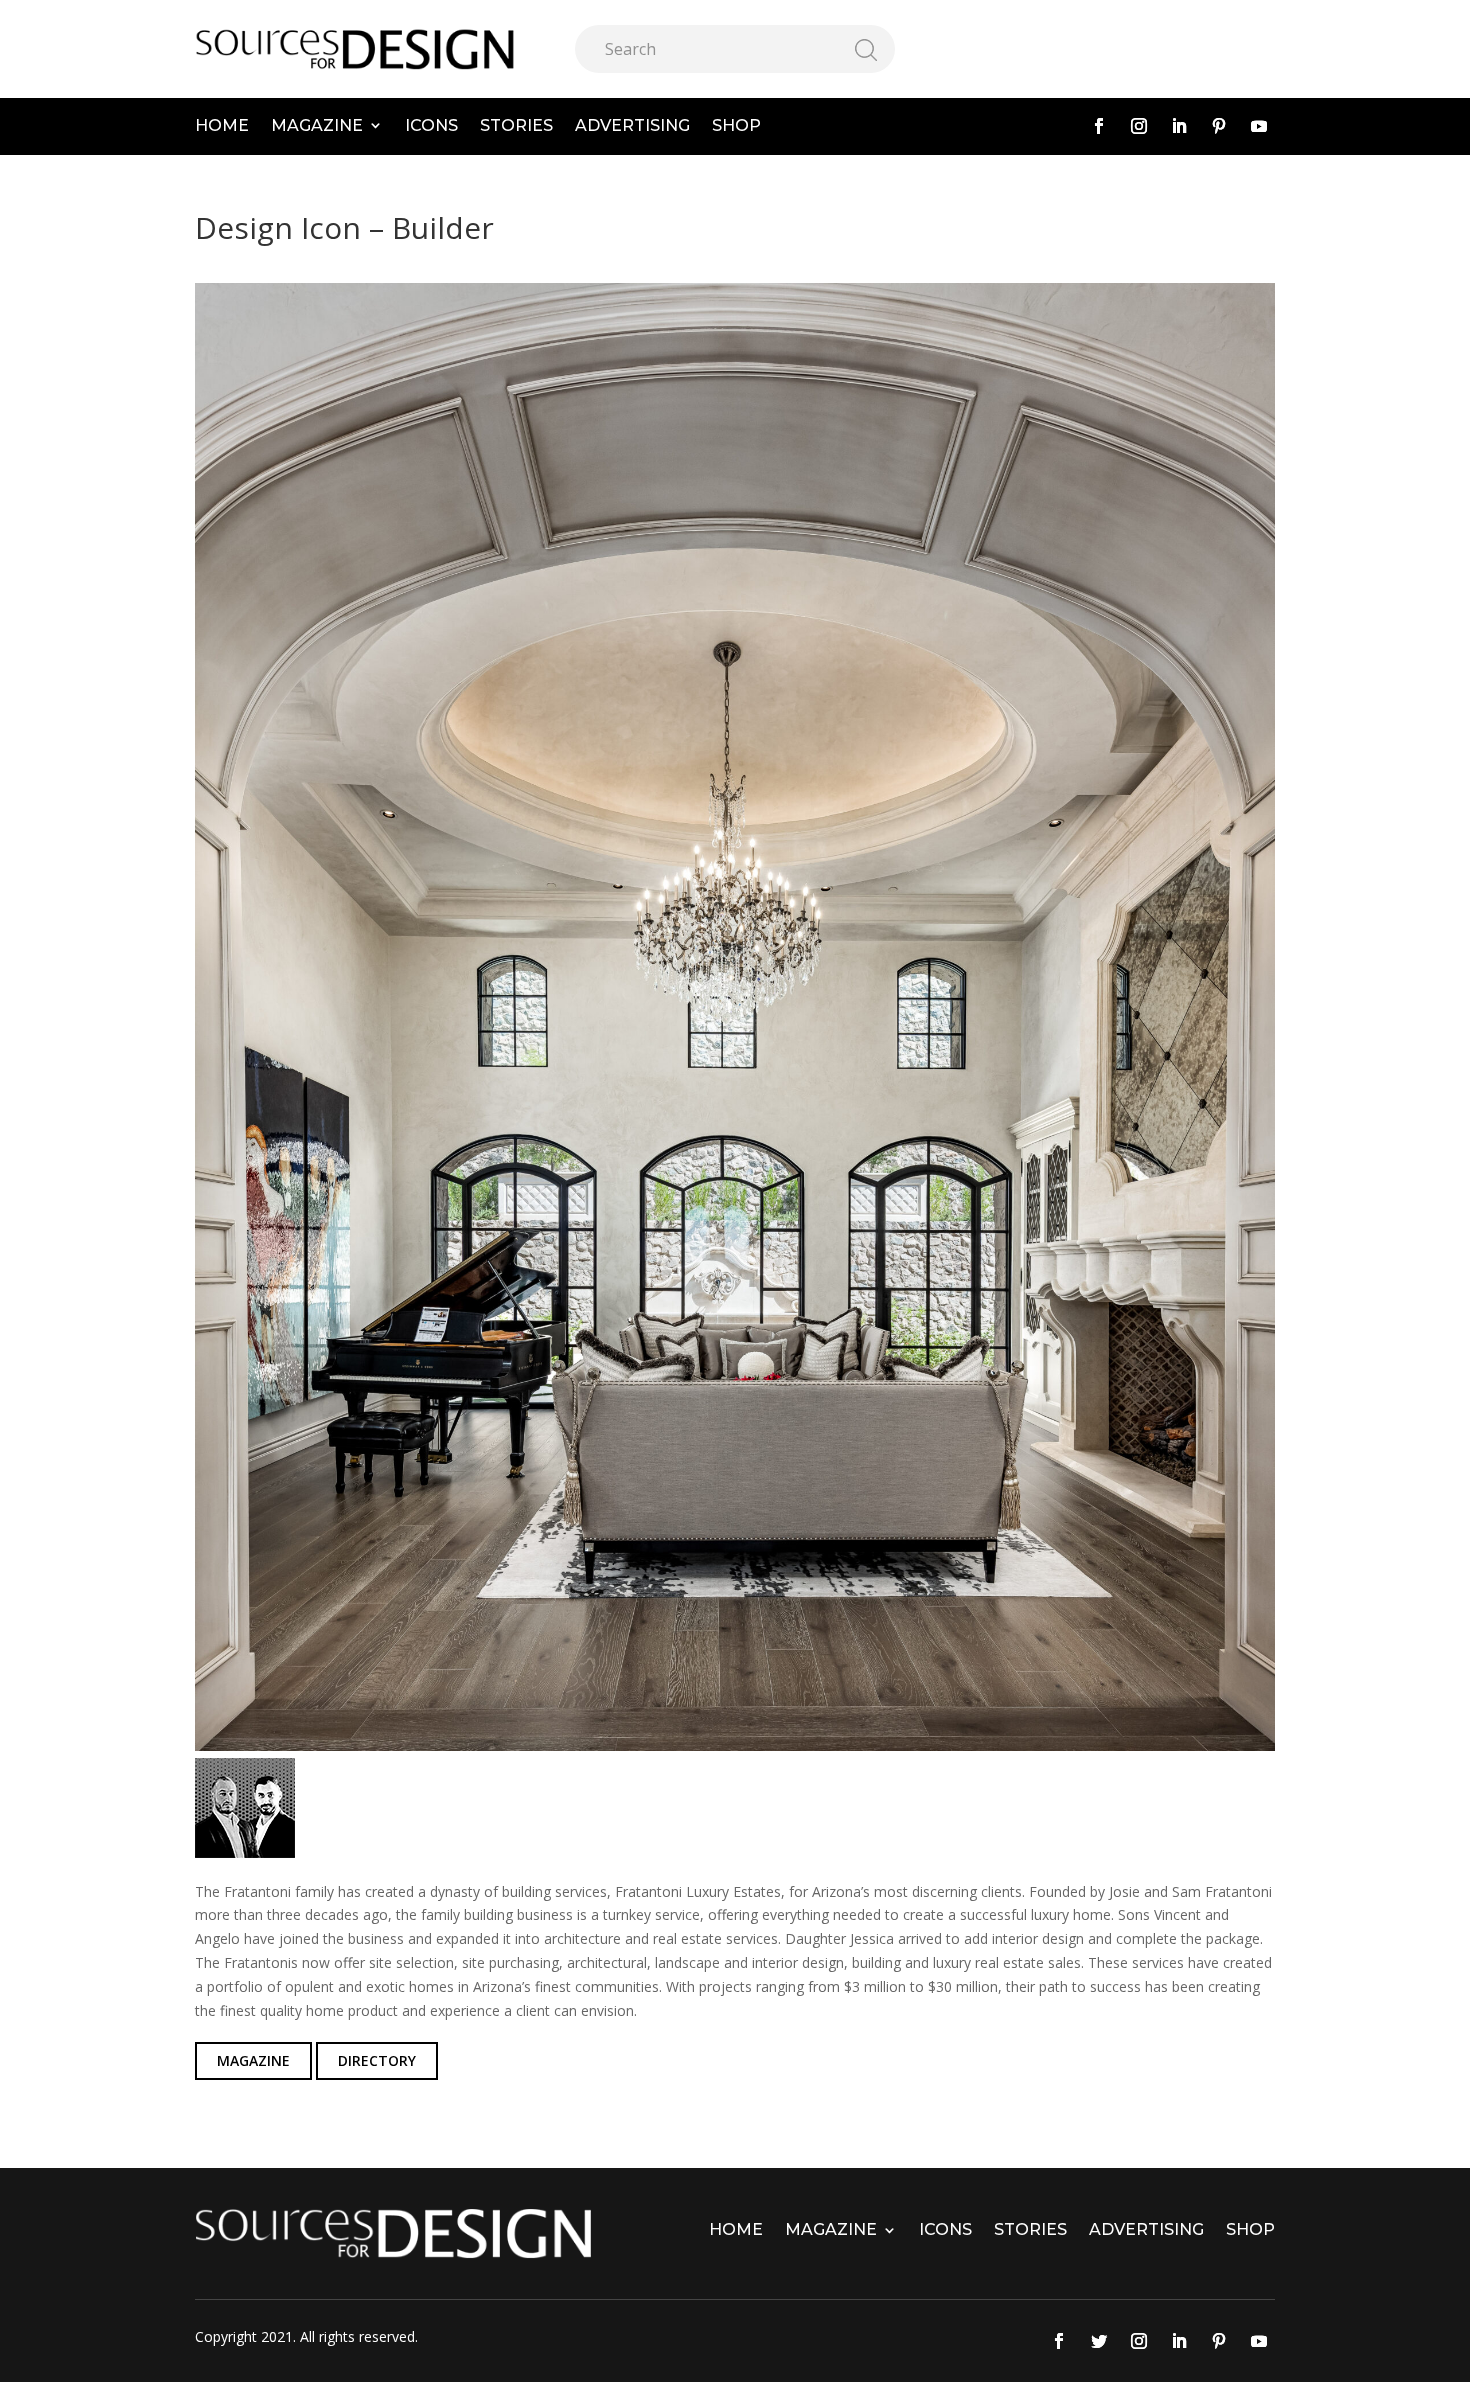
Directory (377, 2060)
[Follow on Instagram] (1139, 126)
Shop (736, 125)
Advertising (632, 125)
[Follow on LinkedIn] (1179, 126)
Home (222, 125)
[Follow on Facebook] (1099, 126)
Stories (516, 125)
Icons (431, 125)
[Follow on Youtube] (1259, 126)
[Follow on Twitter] (1099, 2341)
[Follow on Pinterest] (1219, 126)
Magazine (317, 125)
